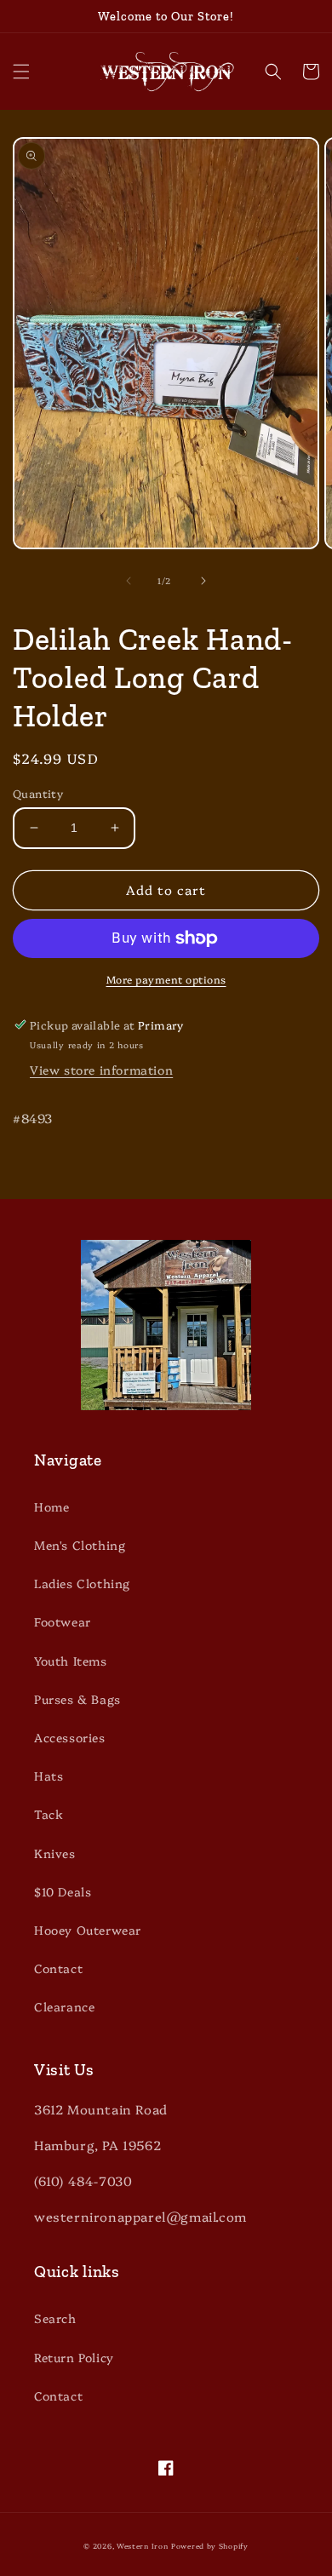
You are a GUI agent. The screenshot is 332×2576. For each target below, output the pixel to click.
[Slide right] (203, 581)
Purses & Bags (77, 1699)
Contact (58, 1968)
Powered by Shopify (210, 2546)
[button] (21, 72)
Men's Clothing (80, 1545)
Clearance (64, 2006)
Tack (49, 1814)
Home (52, 1506)
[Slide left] (129, 581)
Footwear (63, 1621)
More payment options (166, 979)
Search (55, 2318)
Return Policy (74, 2357)
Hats (49, 1776)
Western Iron (142, 2546)
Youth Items (71, 1661)
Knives (55, 1853)
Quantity (38, 793)
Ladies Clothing (82, 1583)
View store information (101, 1070)
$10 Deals (63, 1891)
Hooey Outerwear (88, 1930)
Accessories (70, 1737)
